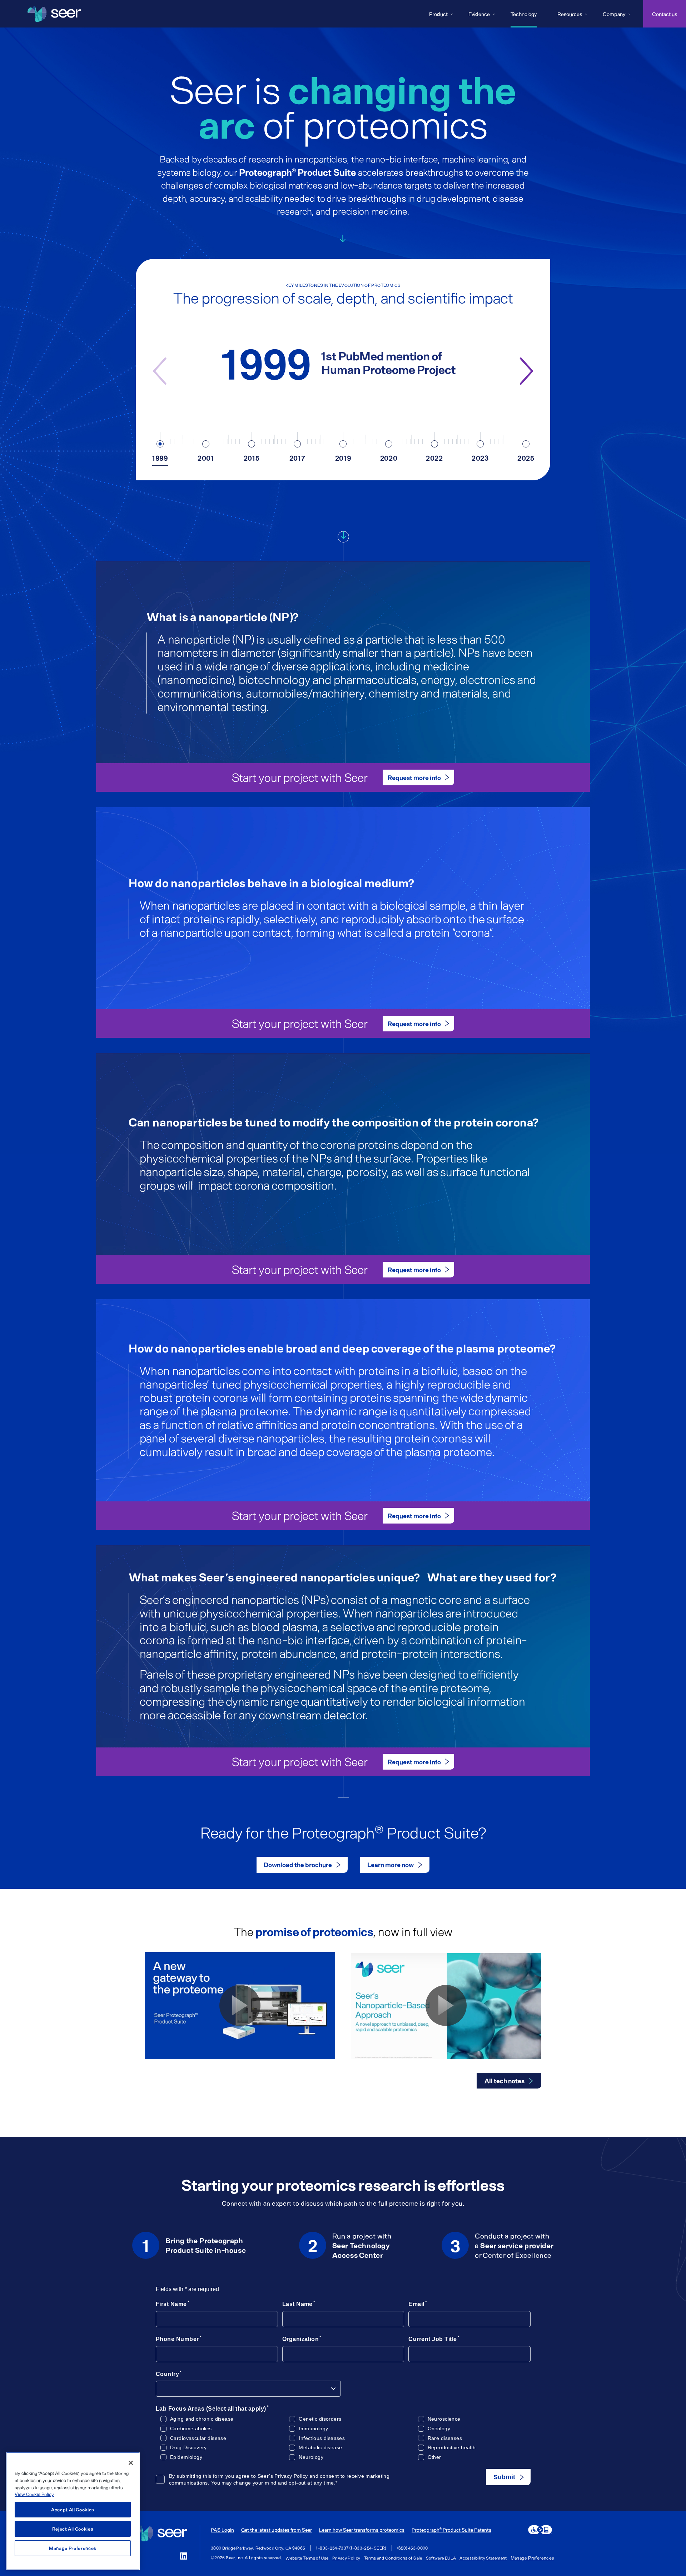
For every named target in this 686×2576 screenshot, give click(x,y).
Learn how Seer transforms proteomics (362, 2530)
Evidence (479, 14)
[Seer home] (161, 2534)
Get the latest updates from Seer (277, 2530)
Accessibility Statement (483, 2558)
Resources (570, 14)
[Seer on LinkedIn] (184, 2556)
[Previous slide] (159, 371)
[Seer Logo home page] (54, 14)
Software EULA (441, 2558)
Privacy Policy (346, 2558)
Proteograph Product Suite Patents (451, 2530)
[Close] (131, 2463)
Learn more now (391, 1865)
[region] (73, 2511)
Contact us (665, 14)
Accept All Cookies (73, 2510)
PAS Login (222, 2530)
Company (614, 14)
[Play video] (240, 2005)
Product (438, 14)
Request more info (414, 777)
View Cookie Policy (34, 2494)
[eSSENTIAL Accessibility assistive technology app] (540, 2530)
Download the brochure (298, 1865)
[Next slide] (527, 371)
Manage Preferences (532, 2558)
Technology (524, 14)
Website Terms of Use (307, 2558)
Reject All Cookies (73, 2529)
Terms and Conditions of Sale (393, 2558)
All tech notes (504, 2081)
